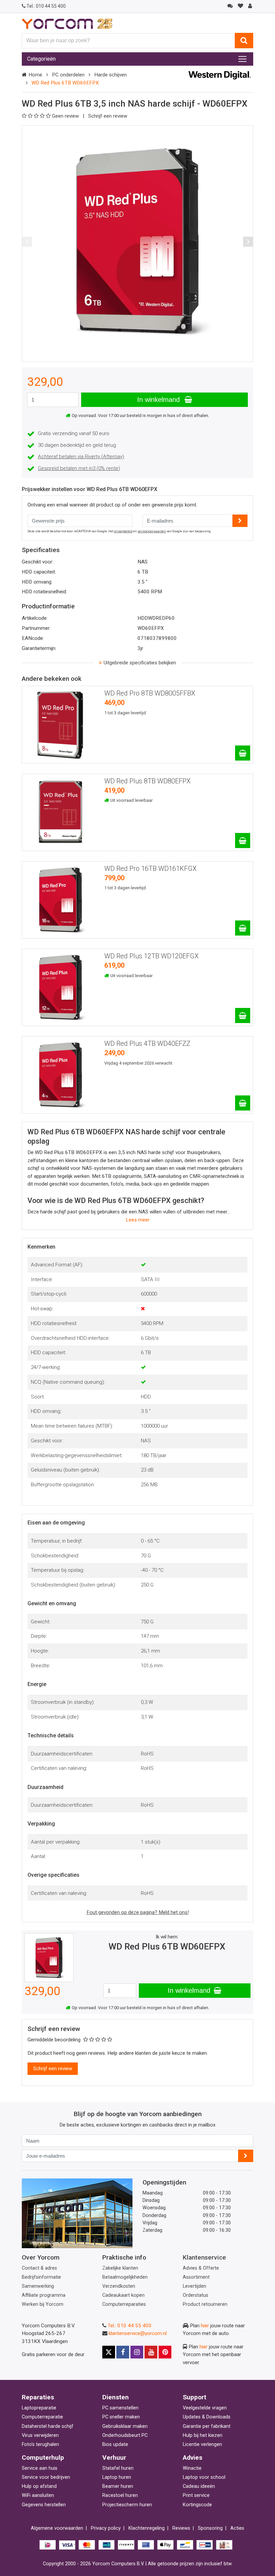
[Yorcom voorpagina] (67, 23)
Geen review (66, 116)
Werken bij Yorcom (43, 2304)
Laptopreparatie (39, 2408)
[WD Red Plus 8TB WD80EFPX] (243, 841)
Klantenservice (204, 2257)
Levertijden (195, 2286)
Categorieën (41, 59)
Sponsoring (210, 2528)
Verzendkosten (119, 2286)
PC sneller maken (121, 2417)
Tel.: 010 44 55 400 (130, 2326)
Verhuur (114, 2458)
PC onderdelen (68, 75)
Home (35, 75)
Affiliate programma (44, 2295)
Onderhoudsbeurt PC (125, 2435)
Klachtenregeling (147, 2528)
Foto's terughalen (40, 2444)
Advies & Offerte (201, 2268)
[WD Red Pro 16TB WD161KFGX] (243, 928)
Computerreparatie (42, 2417)
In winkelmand (159, 400)
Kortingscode (197, 2505)
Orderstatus (196, 2295)
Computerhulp (43, 2458)
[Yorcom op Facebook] (123, 2352)
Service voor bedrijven (46, 2477)
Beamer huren (118, 2486)
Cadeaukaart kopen (123, 2295)
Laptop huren (117, 2477)
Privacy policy (106, 2528)
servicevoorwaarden (152, 531)
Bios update (115, 2444)
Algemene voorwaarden (57, 2528)
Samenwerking (38, 2286)
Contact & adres (39, 2268)
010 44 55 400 (46, 6)
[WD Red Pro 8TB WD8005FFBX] (243, 753)
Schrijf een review (108, 116)
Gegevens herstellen (44, 2505)
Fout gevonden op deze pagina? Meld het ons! (138, 1912)
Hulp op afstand (39, 2486)
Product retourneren (205, 2304)
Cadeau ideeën (199, 2486)
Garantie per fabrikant (207, 2426)
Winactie (192, 2468)
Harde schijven (111, 75)
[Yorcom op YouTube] (151, 2352)
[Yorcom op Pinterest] (165, 2352)
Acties (237, 2528)
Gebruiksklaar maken (125, 2426)
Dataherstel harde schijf (48, 2426)
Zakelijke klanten (120, 2268)
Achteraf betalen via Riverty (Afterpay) (81, 457)
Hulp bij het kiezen (203, 2435)
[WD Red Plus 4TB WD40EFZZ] (243, 1103)
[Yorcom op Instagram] (137, 2352)
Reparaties (38, 2397)
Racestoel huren (120, 2495)
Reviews (181, 2528)
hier (205, 2326)
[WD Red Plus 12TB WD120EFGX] (243, 1015)
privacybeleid (123, 531)
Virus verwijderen (40, 2435)
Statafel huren (118, 2468)
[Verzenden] (246, 2156)
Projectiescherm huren (127, 2505)
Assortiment (196, 2277)
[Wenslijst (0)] (240, 6)
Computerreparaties (124, 2304)
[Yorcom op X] (109, 2352)
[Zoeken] (244, 41)
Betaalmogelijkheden (125, 2277)
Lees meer (138, 1220)
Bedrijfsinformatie (41, 2277)
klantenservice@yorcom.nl (138, 2333)
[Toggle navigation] (242, 59)
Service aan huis (40, 2468)
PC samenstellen (120, 2408)
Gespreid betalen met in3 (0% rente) (79, 468)
